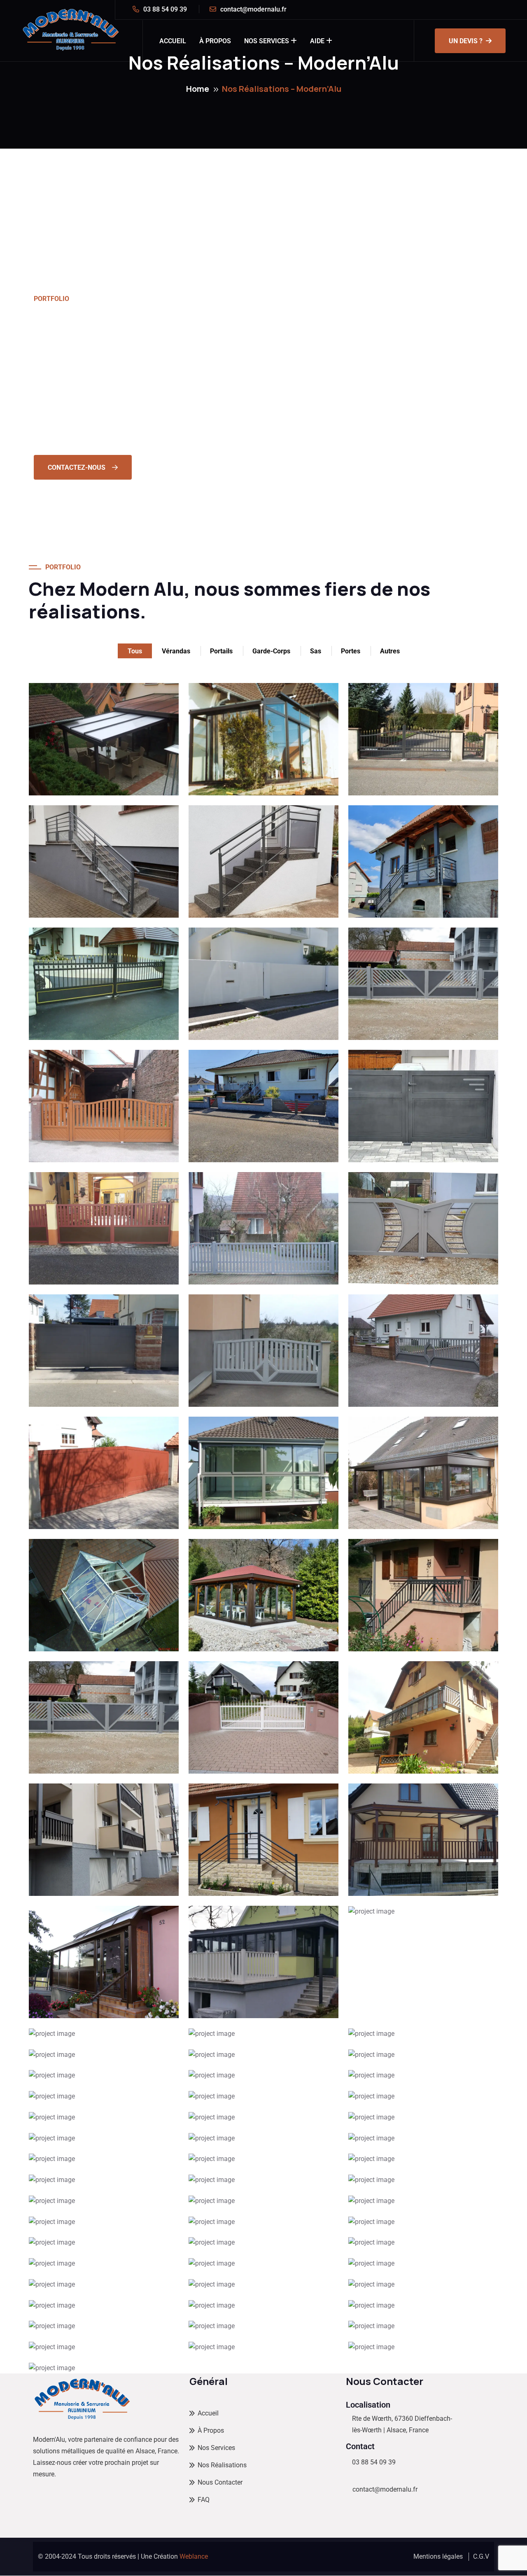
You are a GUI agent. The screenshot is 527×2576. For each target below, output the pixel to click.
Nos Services (267, 41)
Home (198, 89)
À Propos (215, 41)
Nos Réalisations (222, 2465)
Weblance (194, 2556)
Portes (351, 651)
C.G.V (481, 2556)
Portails (221, 651)
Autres (390, 651)
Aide (317, 41)
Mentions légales (438, 2556)
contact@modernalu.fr (253, 9)
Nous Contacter (220, 2482)
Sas (316, 651)
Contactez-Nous (77, 467)
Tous (135, 651)
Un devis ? (466, 41)
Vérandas (176, 651)
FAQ (204, 2500)
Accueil (173, 41)
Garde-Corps (271, 651)
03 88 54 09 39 (165, 9)
